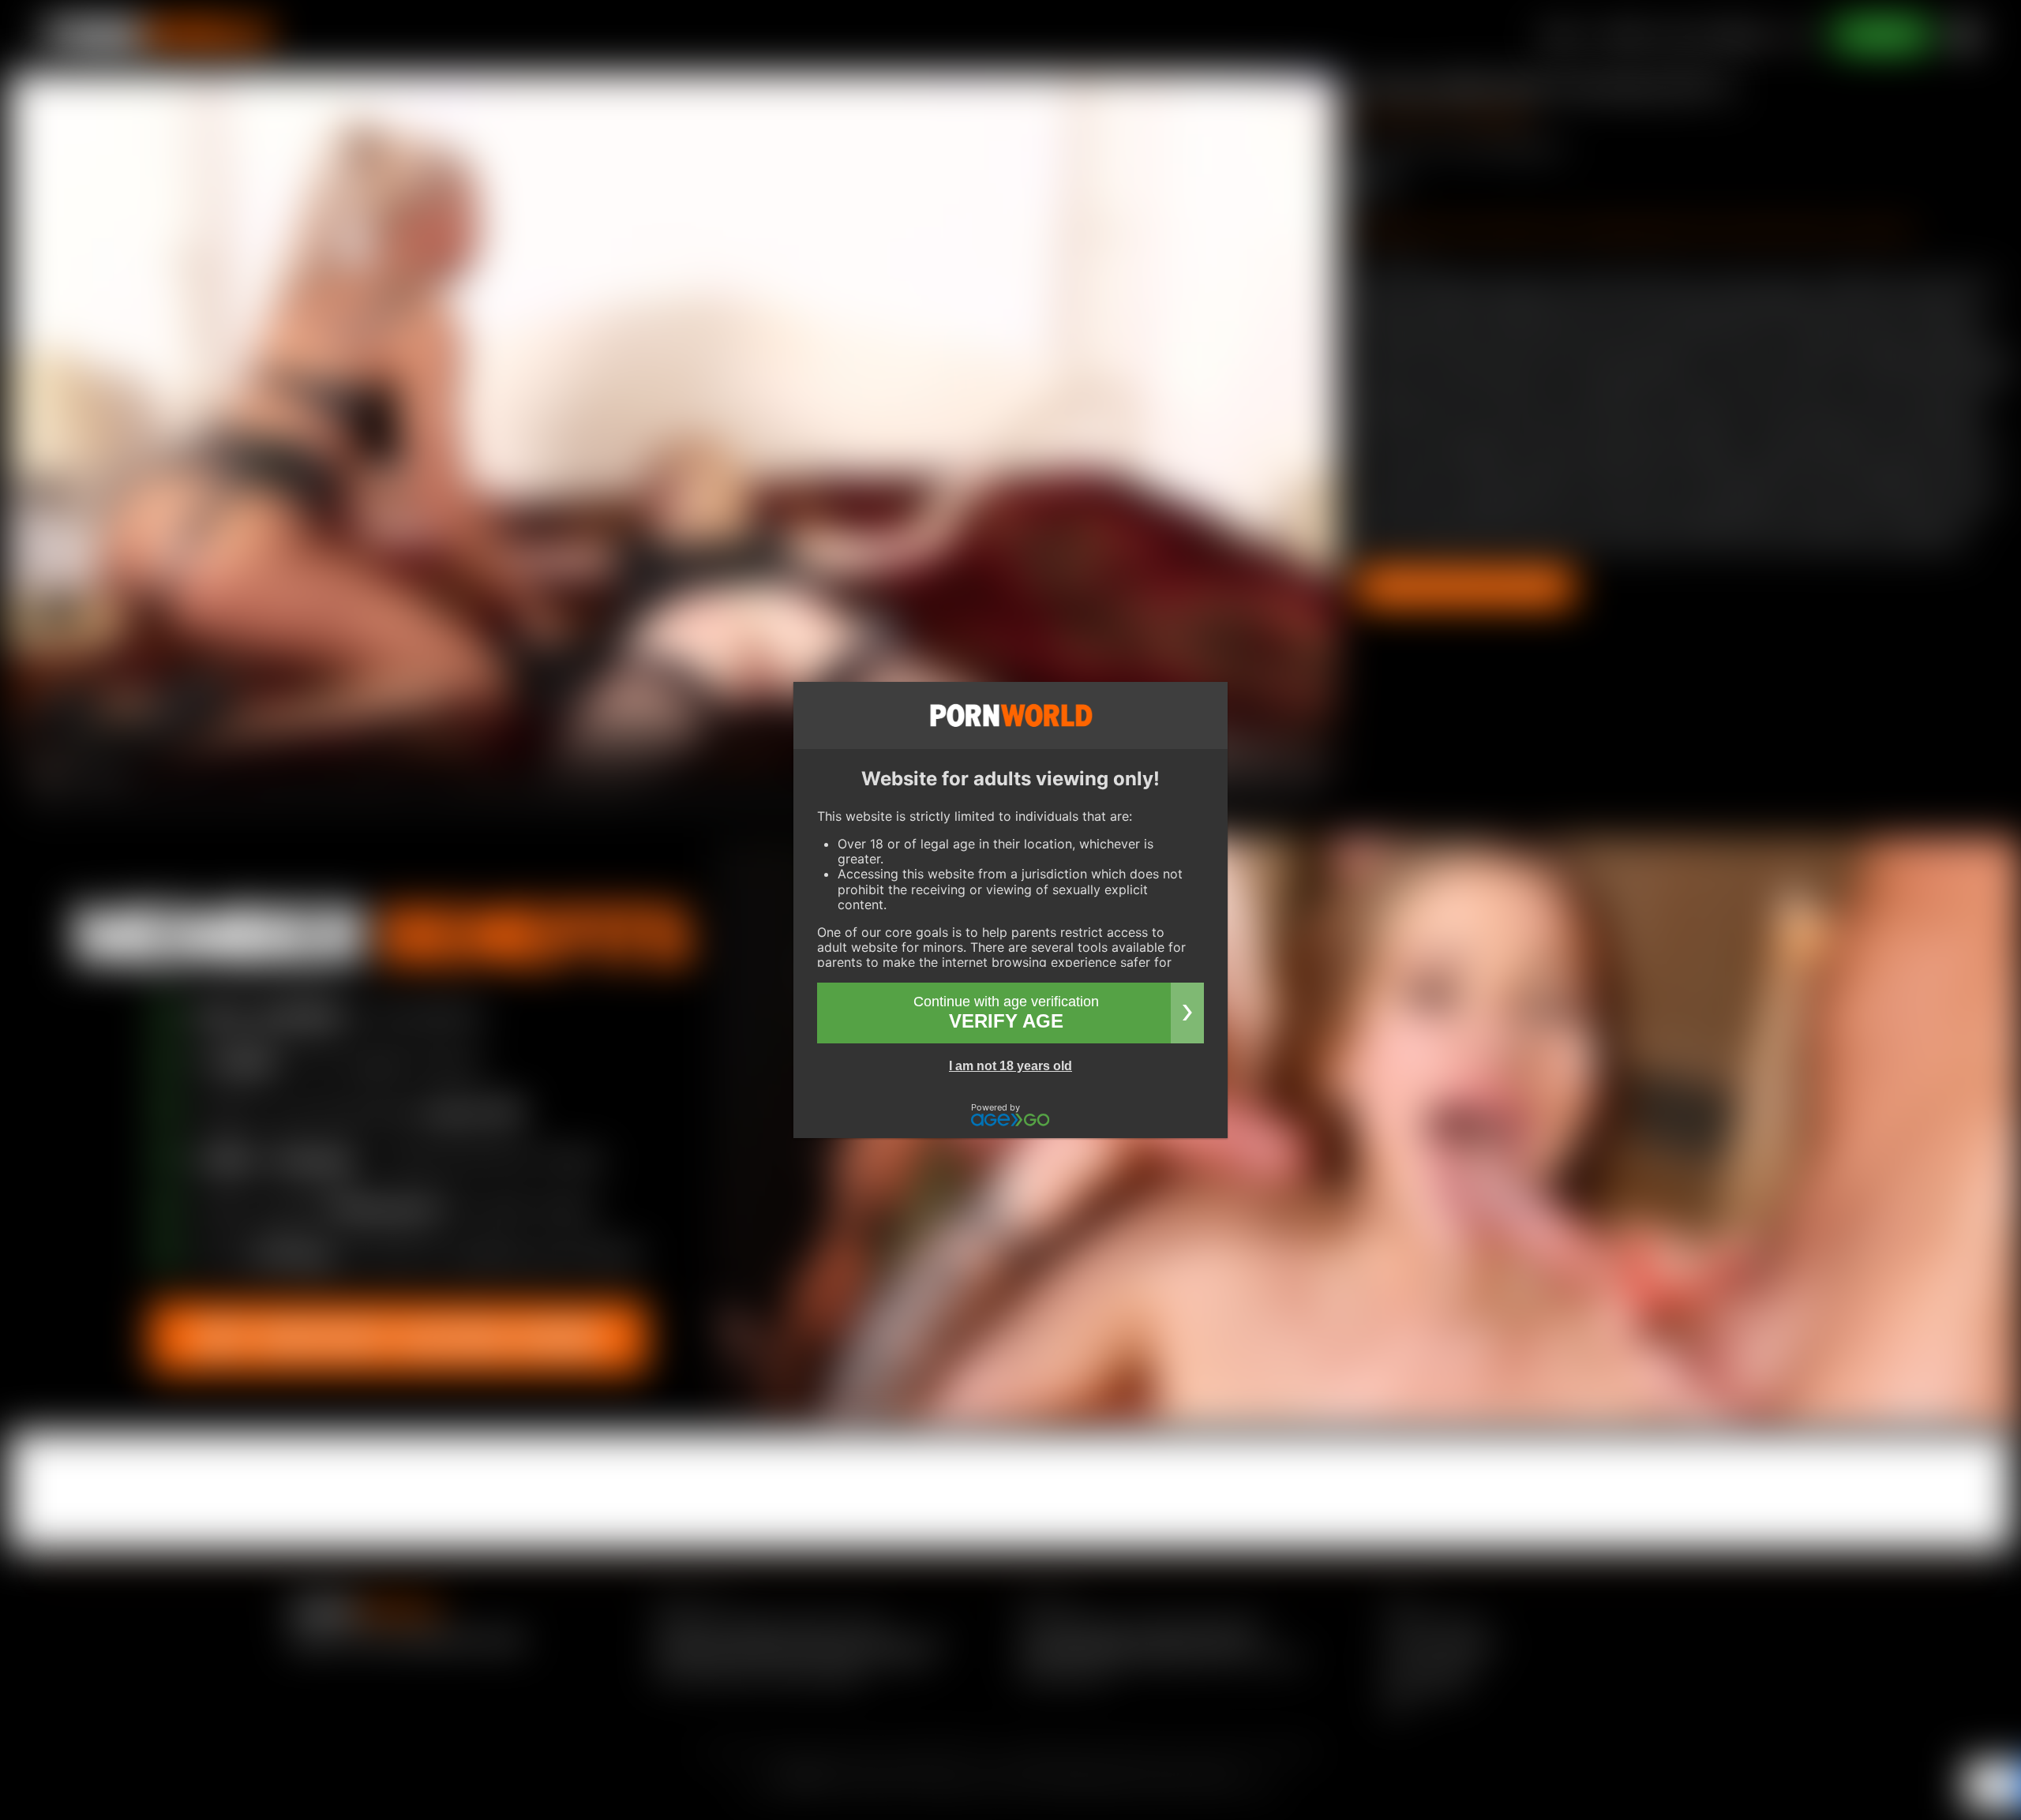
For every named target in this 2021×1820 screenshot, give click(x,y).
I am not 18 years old (1010, 1066)
